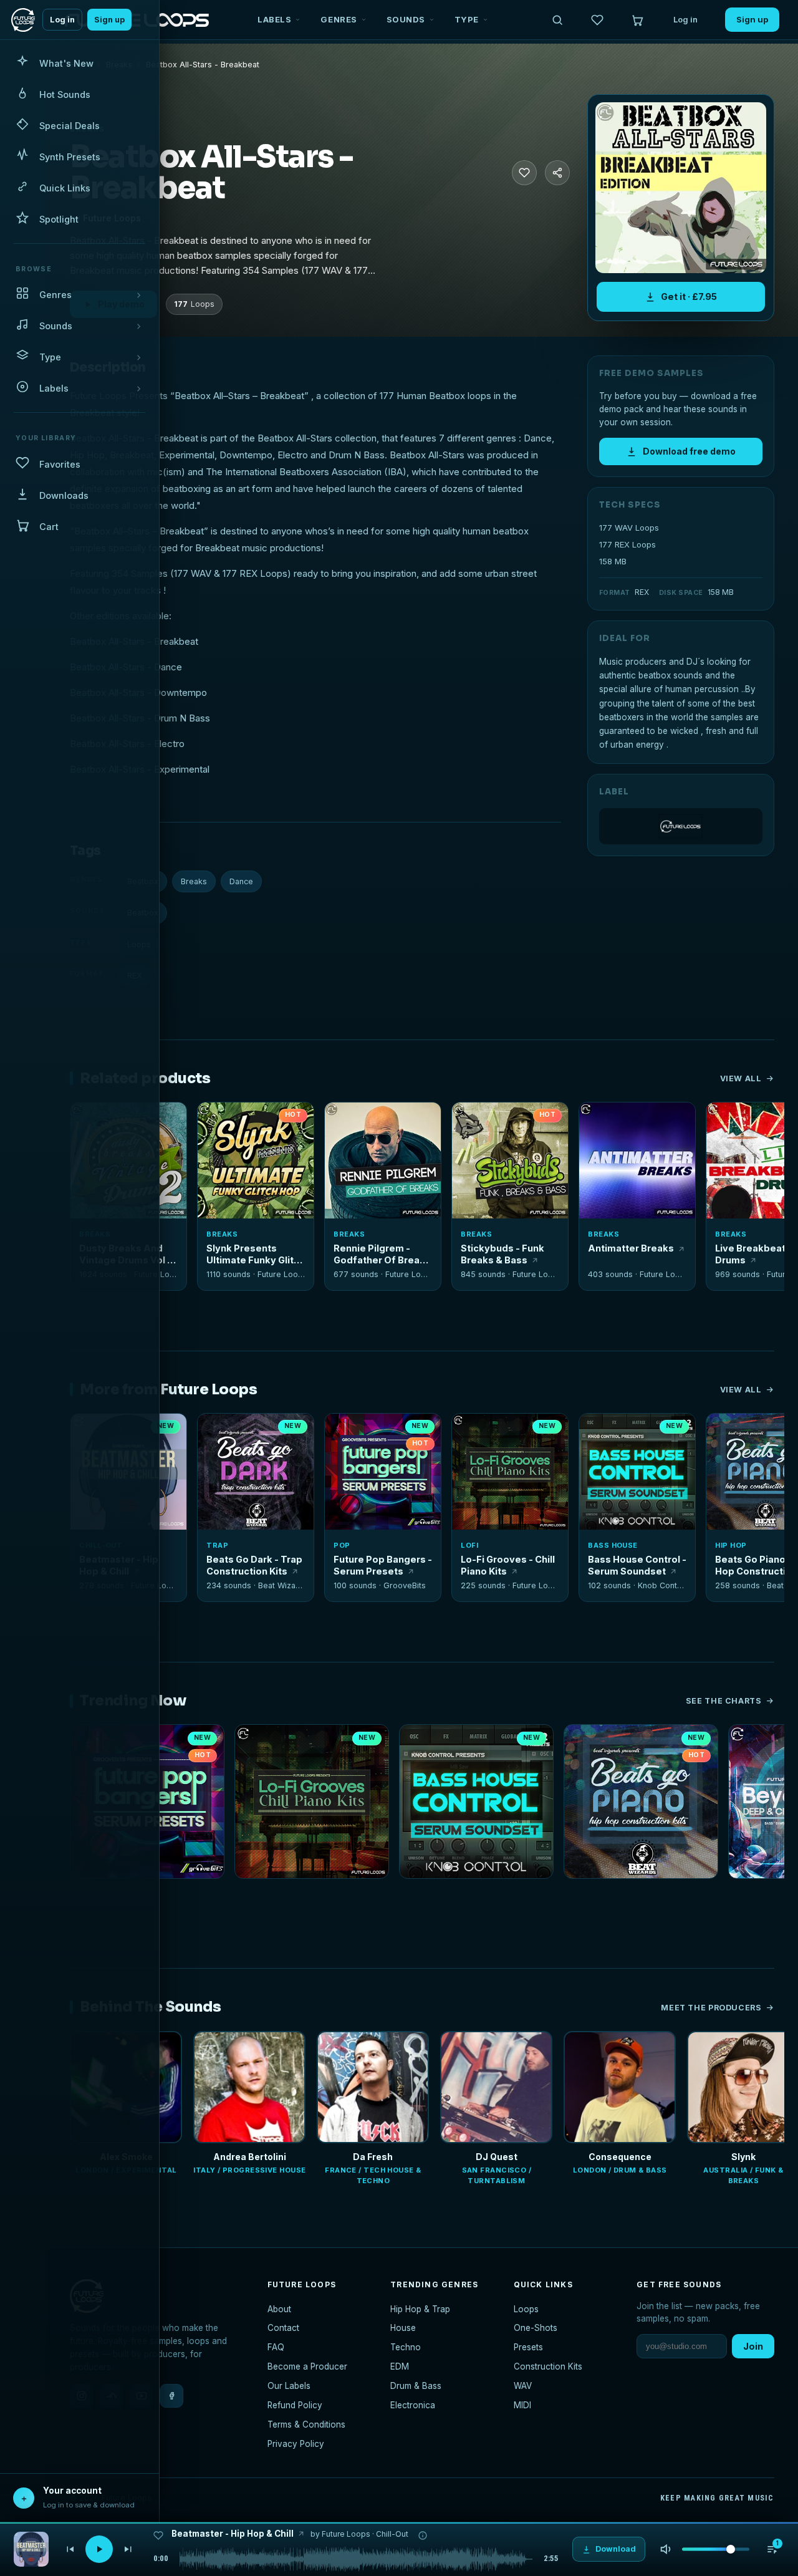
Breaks (194, 881)
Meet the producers (711, 2008)
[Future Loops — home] (23, 20)
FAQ (276, 2347)
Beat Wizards (283, 1585)
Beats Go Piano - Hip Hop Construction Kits (641, 1895)
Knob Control (662, 1585)
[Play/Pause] (99, 2549)
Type (467, 19)
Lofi (469, 1545)
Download (263, 1204)
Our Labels (289, 2386)
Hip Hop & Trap (420, 2309)
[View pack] (31, 2549)
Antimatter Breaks (631, 1248)
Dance (241, 881)
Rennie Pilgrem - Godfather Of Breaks (382, 1254)
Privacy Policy (296, 2444)
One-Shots (536, 2328)
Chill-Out (392, 2534)
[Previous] (70, 2549)
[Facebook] (171, 2396)
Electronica (413, 2405)
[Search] (557, 20)
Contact (283, 2328)
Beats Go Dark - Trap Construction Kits (254, 1565)
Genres (339, 19)
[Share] (557, 173)
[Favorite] (214, 1119)
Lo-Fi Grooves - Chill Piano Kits (508, 1565)
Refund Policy (295, 2405)
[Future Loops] (681, 826)
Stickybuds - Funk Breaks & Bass (502, 1254)
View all (741, 1078)
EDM (400, 2366)
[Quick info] (170, 1119)
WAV (523, 2386)
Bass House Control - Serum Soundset (637, 1565)
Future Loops (282, 1274)
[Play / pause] (680, 188)
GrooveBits (405, 1585)
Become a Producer (307, 2366)
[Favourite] (524, 173)
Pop (342, 1545)
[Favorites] (597, 20)
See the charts (724, 1701)
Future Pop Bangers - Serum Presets (383, 1565)
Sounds (406, 19)
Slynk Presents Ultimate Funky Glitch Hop (256, 1254)
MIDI (522, 2405)
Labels (274, 19)
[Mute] (666, 2549)
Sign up (109, 20)
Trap (217, 1545)
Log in (62, 20)
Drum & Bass (416, 2386)
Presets (528, 2347)
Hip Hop (731, 1545)
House (403, 2328)
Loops (526, 2309)
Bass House (613, 1545)
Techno (406, 2347)
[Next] (128, 2549)
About (279, 2309)
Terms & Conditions (306, 2424)
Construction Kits (548, 2366)
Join (753, 2346)
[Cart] (637, 20)
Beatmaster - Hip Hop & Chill (233, 2534)
